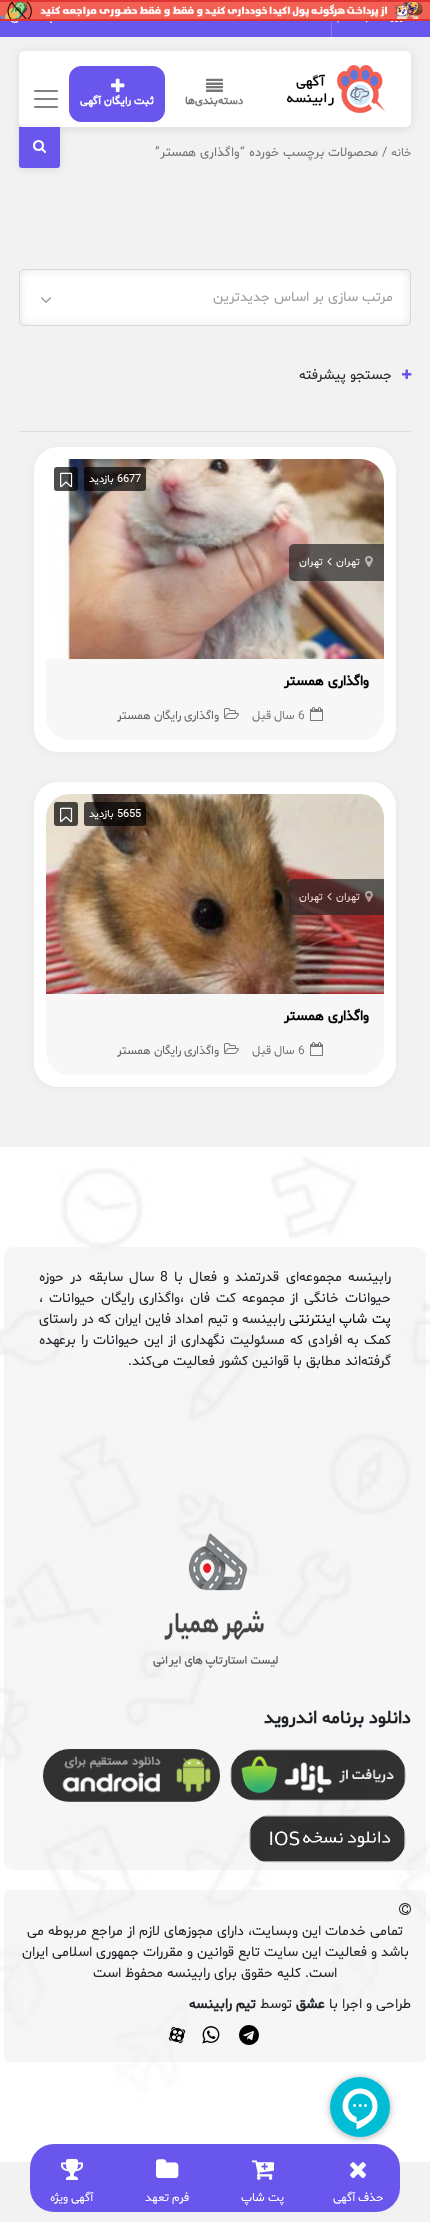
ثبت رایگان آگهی (117, 101)
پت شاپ (262, 2198)
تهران (348, 562)
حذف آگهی (358, 2198)
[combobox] (214, 297)
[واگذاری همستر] (214, 564)
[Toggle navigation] (42, 98)
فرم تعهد (167, 2198)
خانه (401, 153)
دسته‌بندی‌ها (214, 101)
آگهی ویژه (71, 2198)
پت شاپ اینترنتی (339, 1319)
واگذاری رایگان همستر (168, 716)
